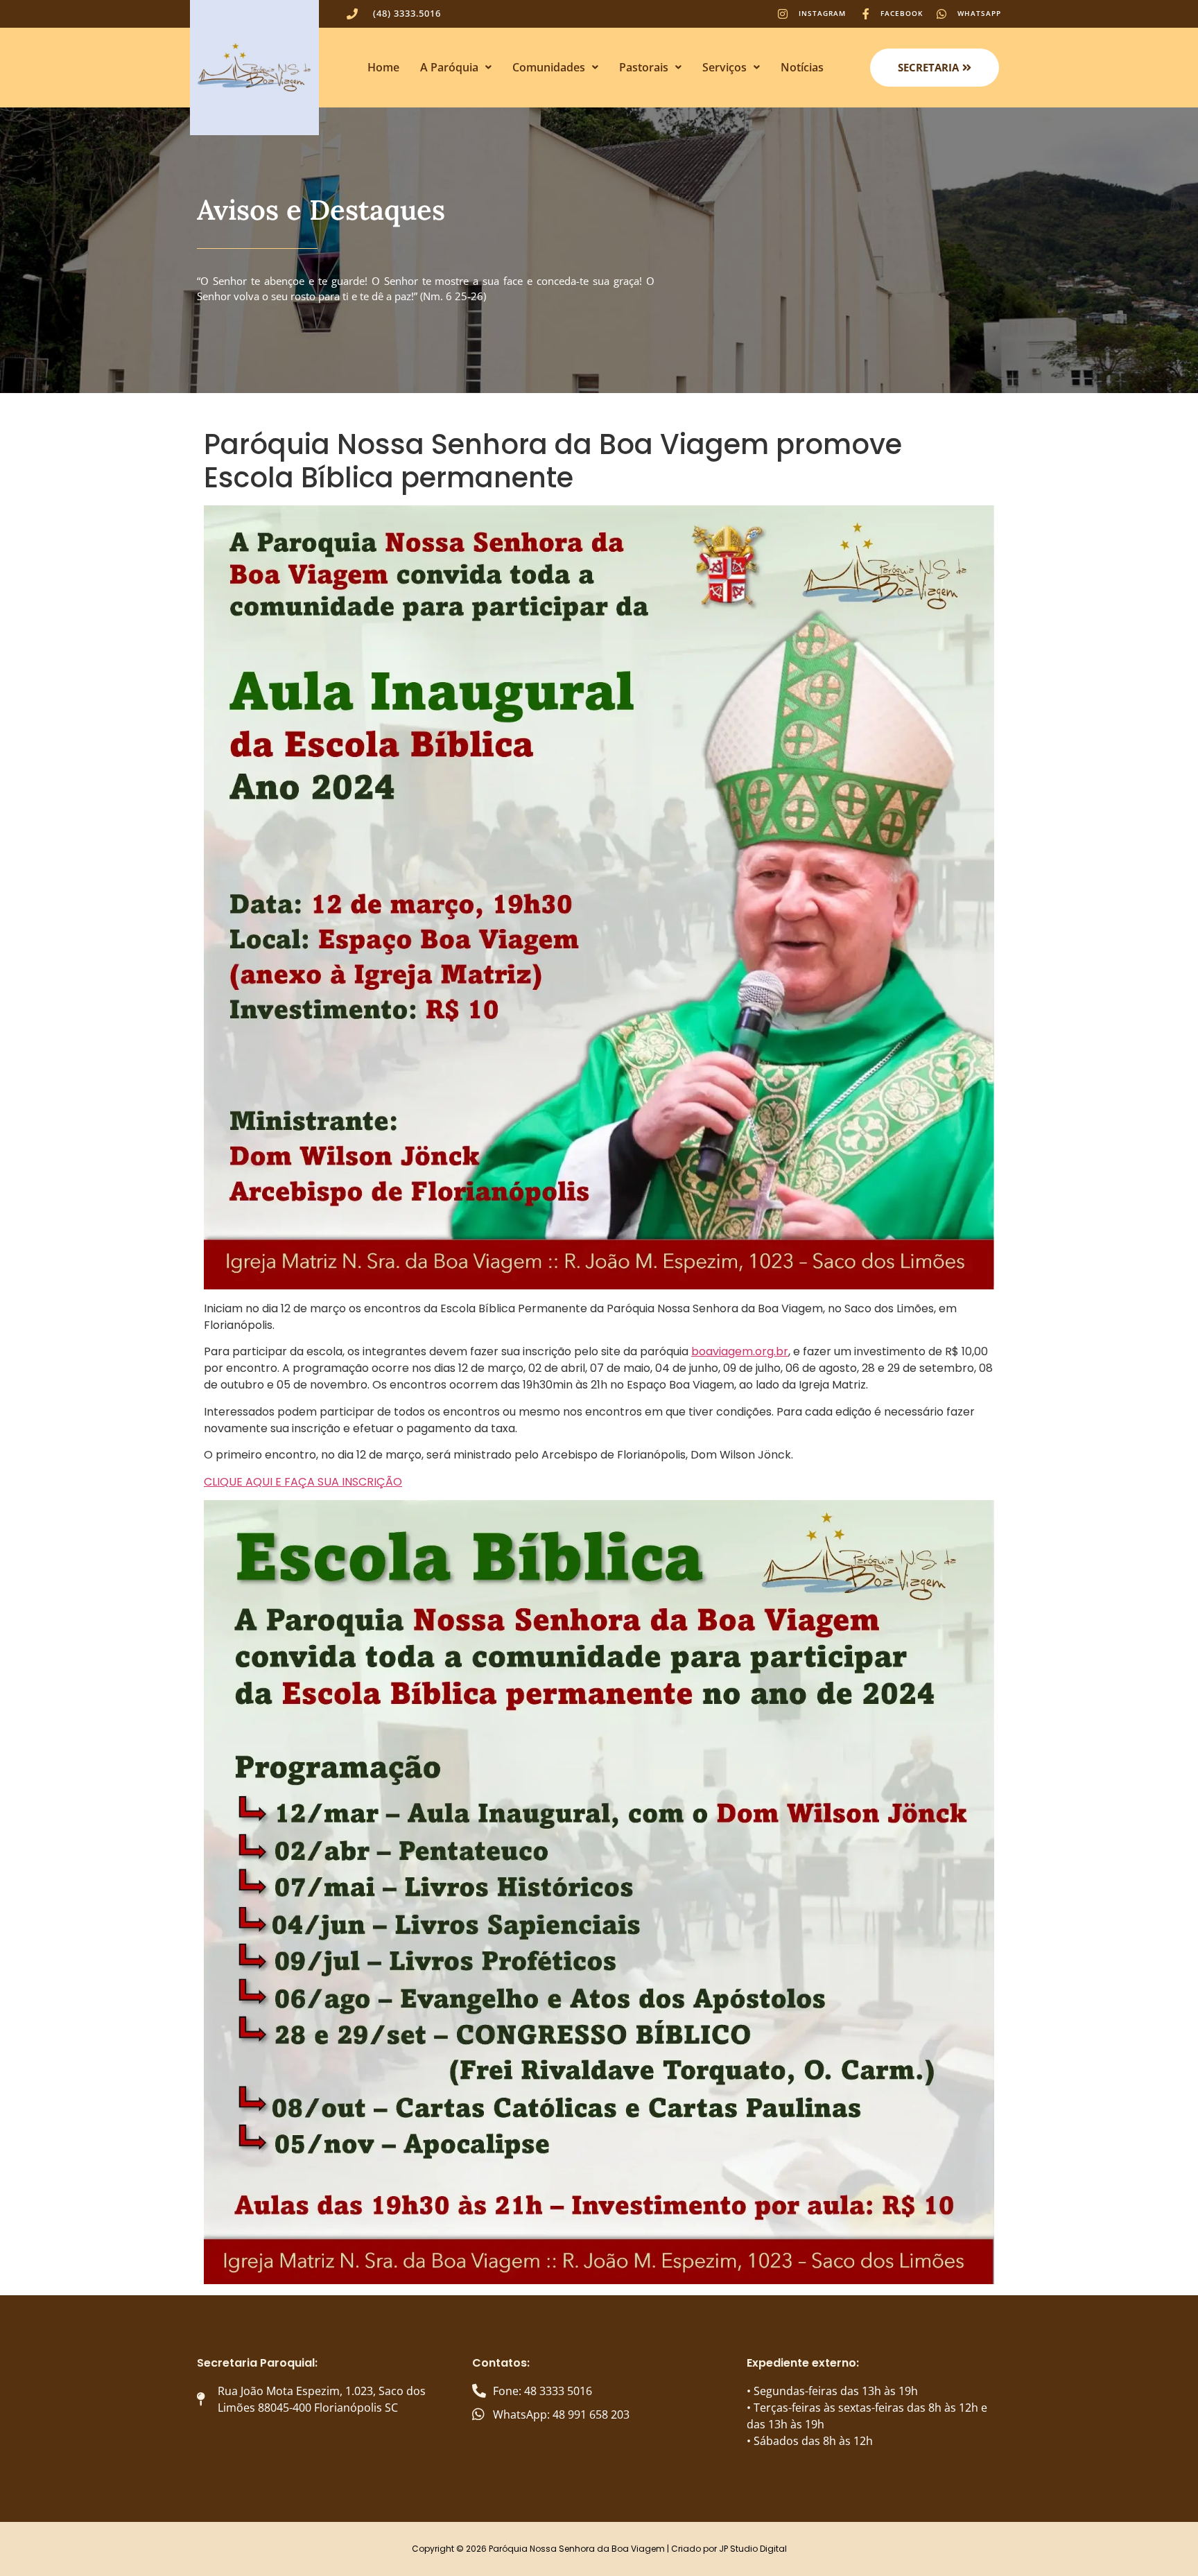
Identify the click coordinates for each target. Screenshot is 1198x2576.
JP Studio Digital (753, 2549)
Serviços (724, 67)
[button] (456, 67)
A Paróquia (449, 67)
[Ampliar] (976, 523)
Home (383, 67)
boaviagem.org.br (740, 1351)
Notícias (802, 67)
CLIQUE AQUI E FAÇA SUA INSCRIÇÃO (303, 1482)
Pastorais (644, 67)
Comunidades (549, 67)
